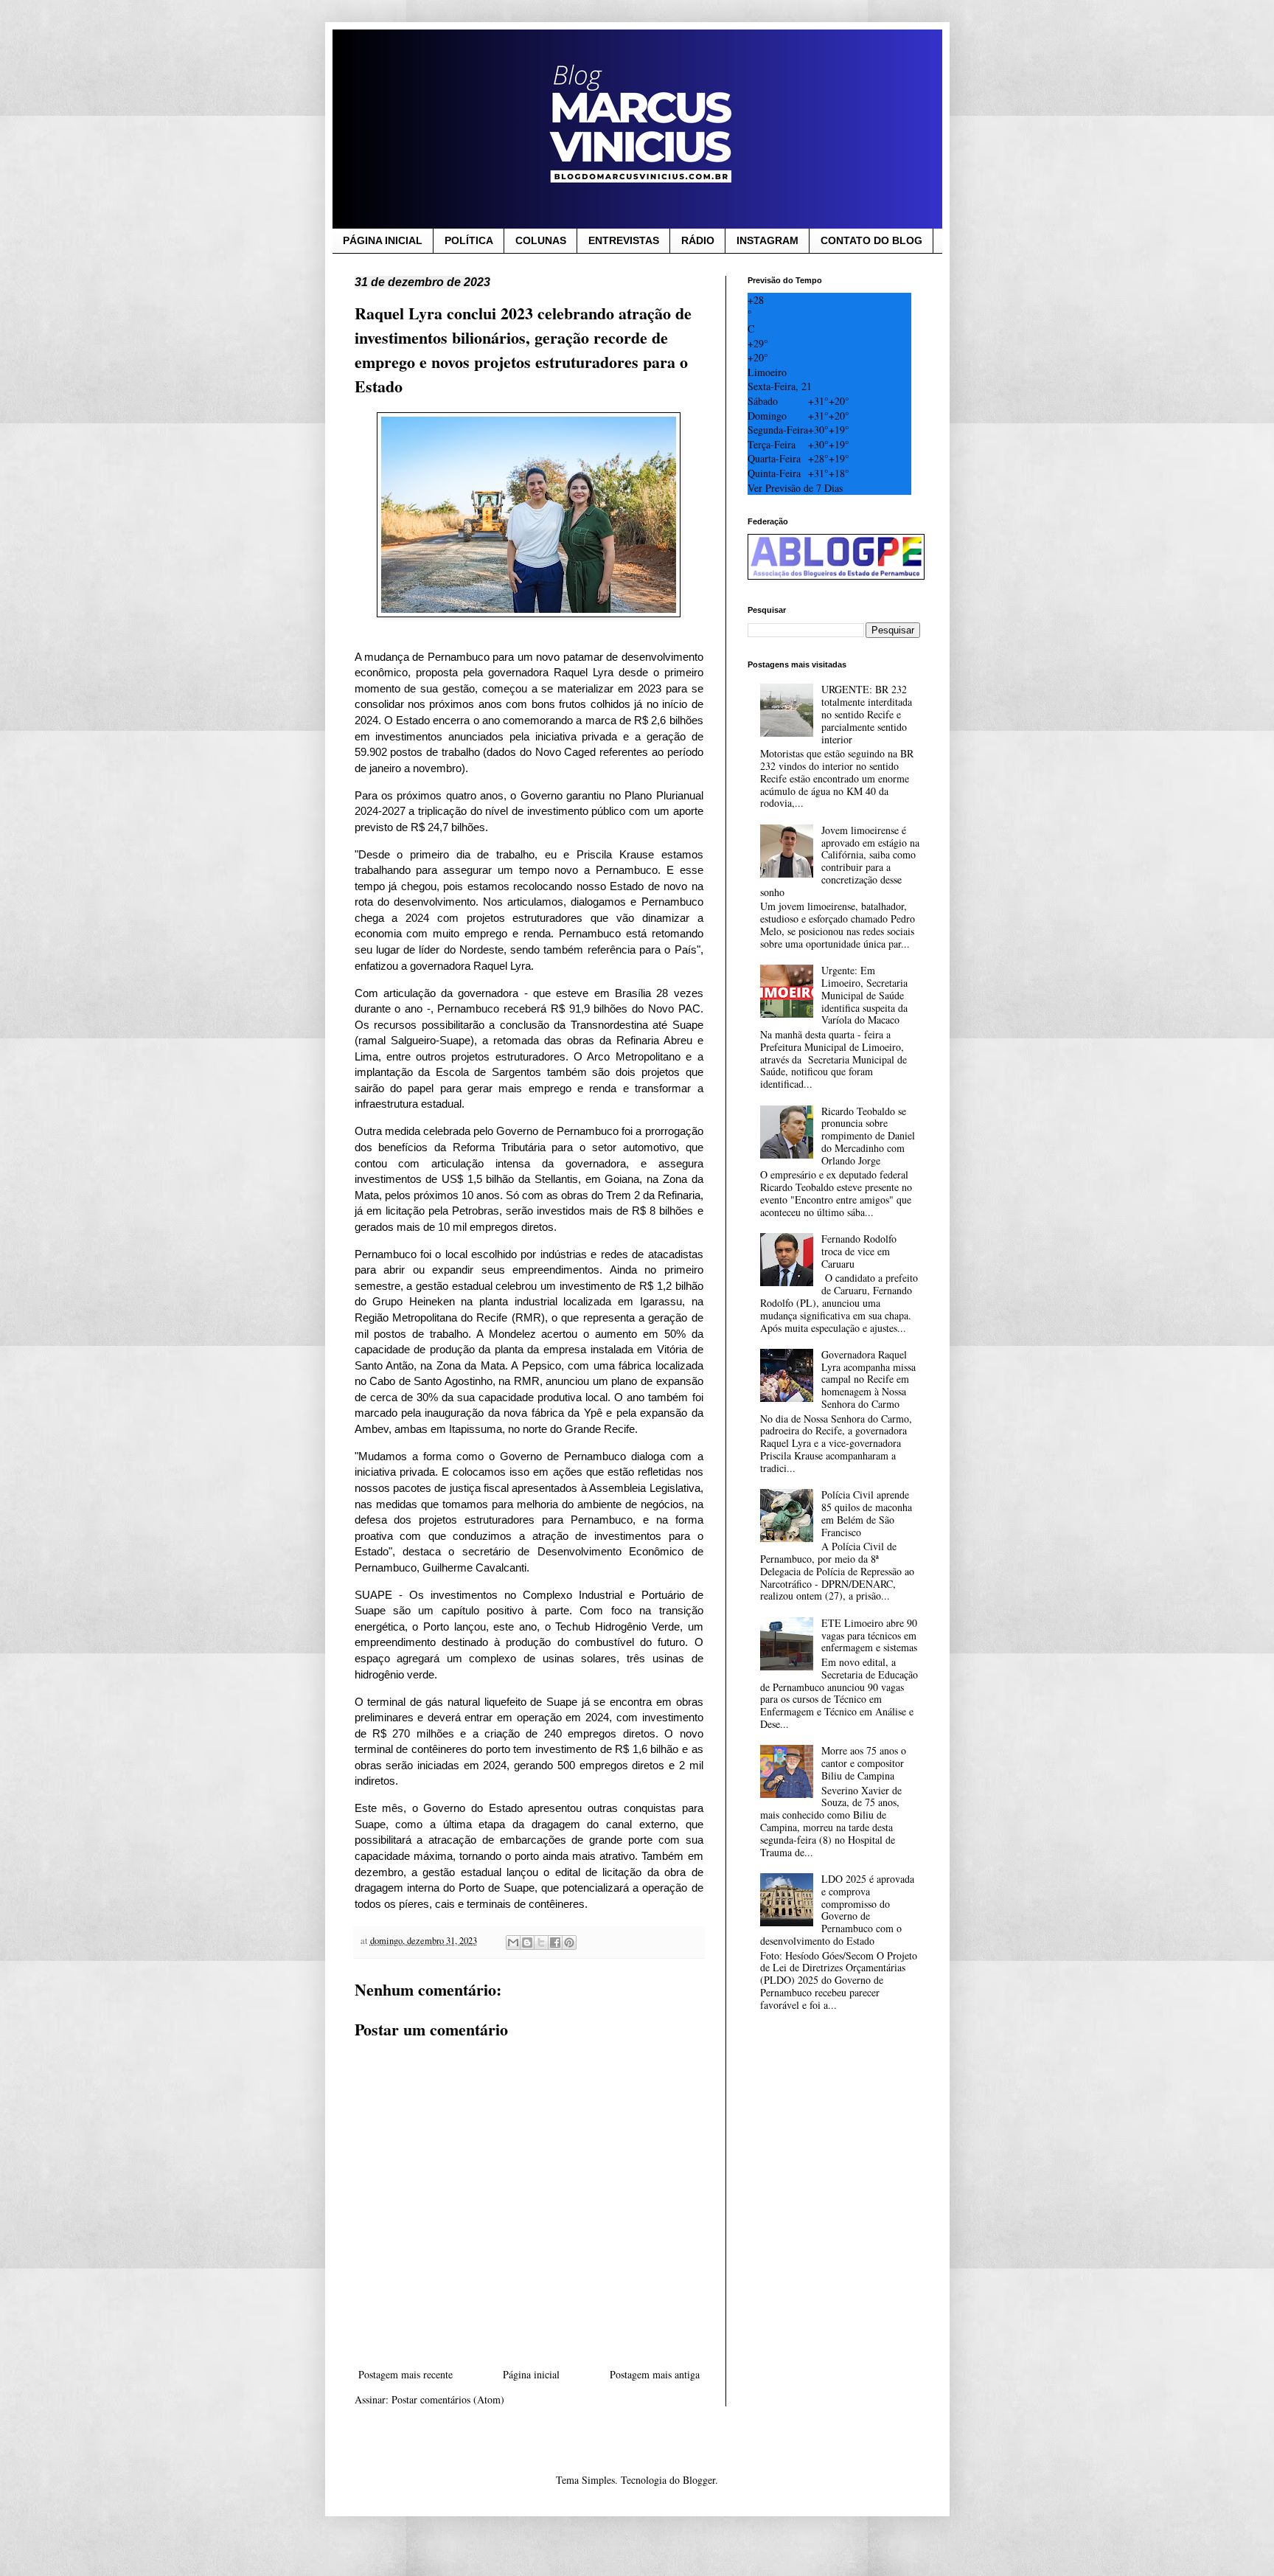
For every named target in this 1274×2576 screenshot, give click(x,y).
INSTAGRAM (767, 240)
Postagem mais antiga (655, 2374)
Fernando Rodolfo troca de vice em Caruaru (859, 1251)
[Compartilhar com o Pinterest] (569, 1943)
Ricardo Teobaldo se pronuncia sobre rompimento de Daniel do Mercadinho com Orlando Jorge (868, 1136)
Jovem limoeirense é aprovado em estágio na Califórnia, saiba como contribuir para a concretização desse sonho (840, 861)
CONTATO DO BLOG (871, 240)
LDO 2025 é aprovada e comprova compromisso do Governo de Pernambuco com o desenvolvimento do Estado (837, 1910)
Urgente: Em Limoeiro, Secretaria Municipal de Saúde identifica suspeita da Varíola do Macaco (864, 995)
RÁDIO (698, 240)
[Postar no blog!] (527, 1943)
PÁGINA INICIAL (383, 240)
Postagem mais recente (405, 2374)
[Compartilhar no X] (541, 1943)
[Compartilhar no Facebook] (555, 1943)
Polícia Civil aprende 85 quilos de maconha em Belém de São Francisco (867, 1513)
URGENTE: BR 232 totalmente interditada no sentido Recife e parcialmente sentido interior (867, 714)
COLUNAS (541, 240)
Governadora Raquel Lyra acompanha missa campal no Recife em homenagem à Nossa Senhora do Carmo (869, 1379)
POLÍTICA (469, 240)
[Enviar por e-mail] (513, 1943)
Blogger (699, 2480)
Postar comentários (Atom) (448, 2399)
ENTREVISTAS (624, 240)
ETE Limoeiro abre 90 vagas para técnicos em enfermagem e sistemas (869, 1635)
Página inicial (531, 2374)
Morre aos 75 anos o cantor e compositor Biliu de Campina (864, 1763)
